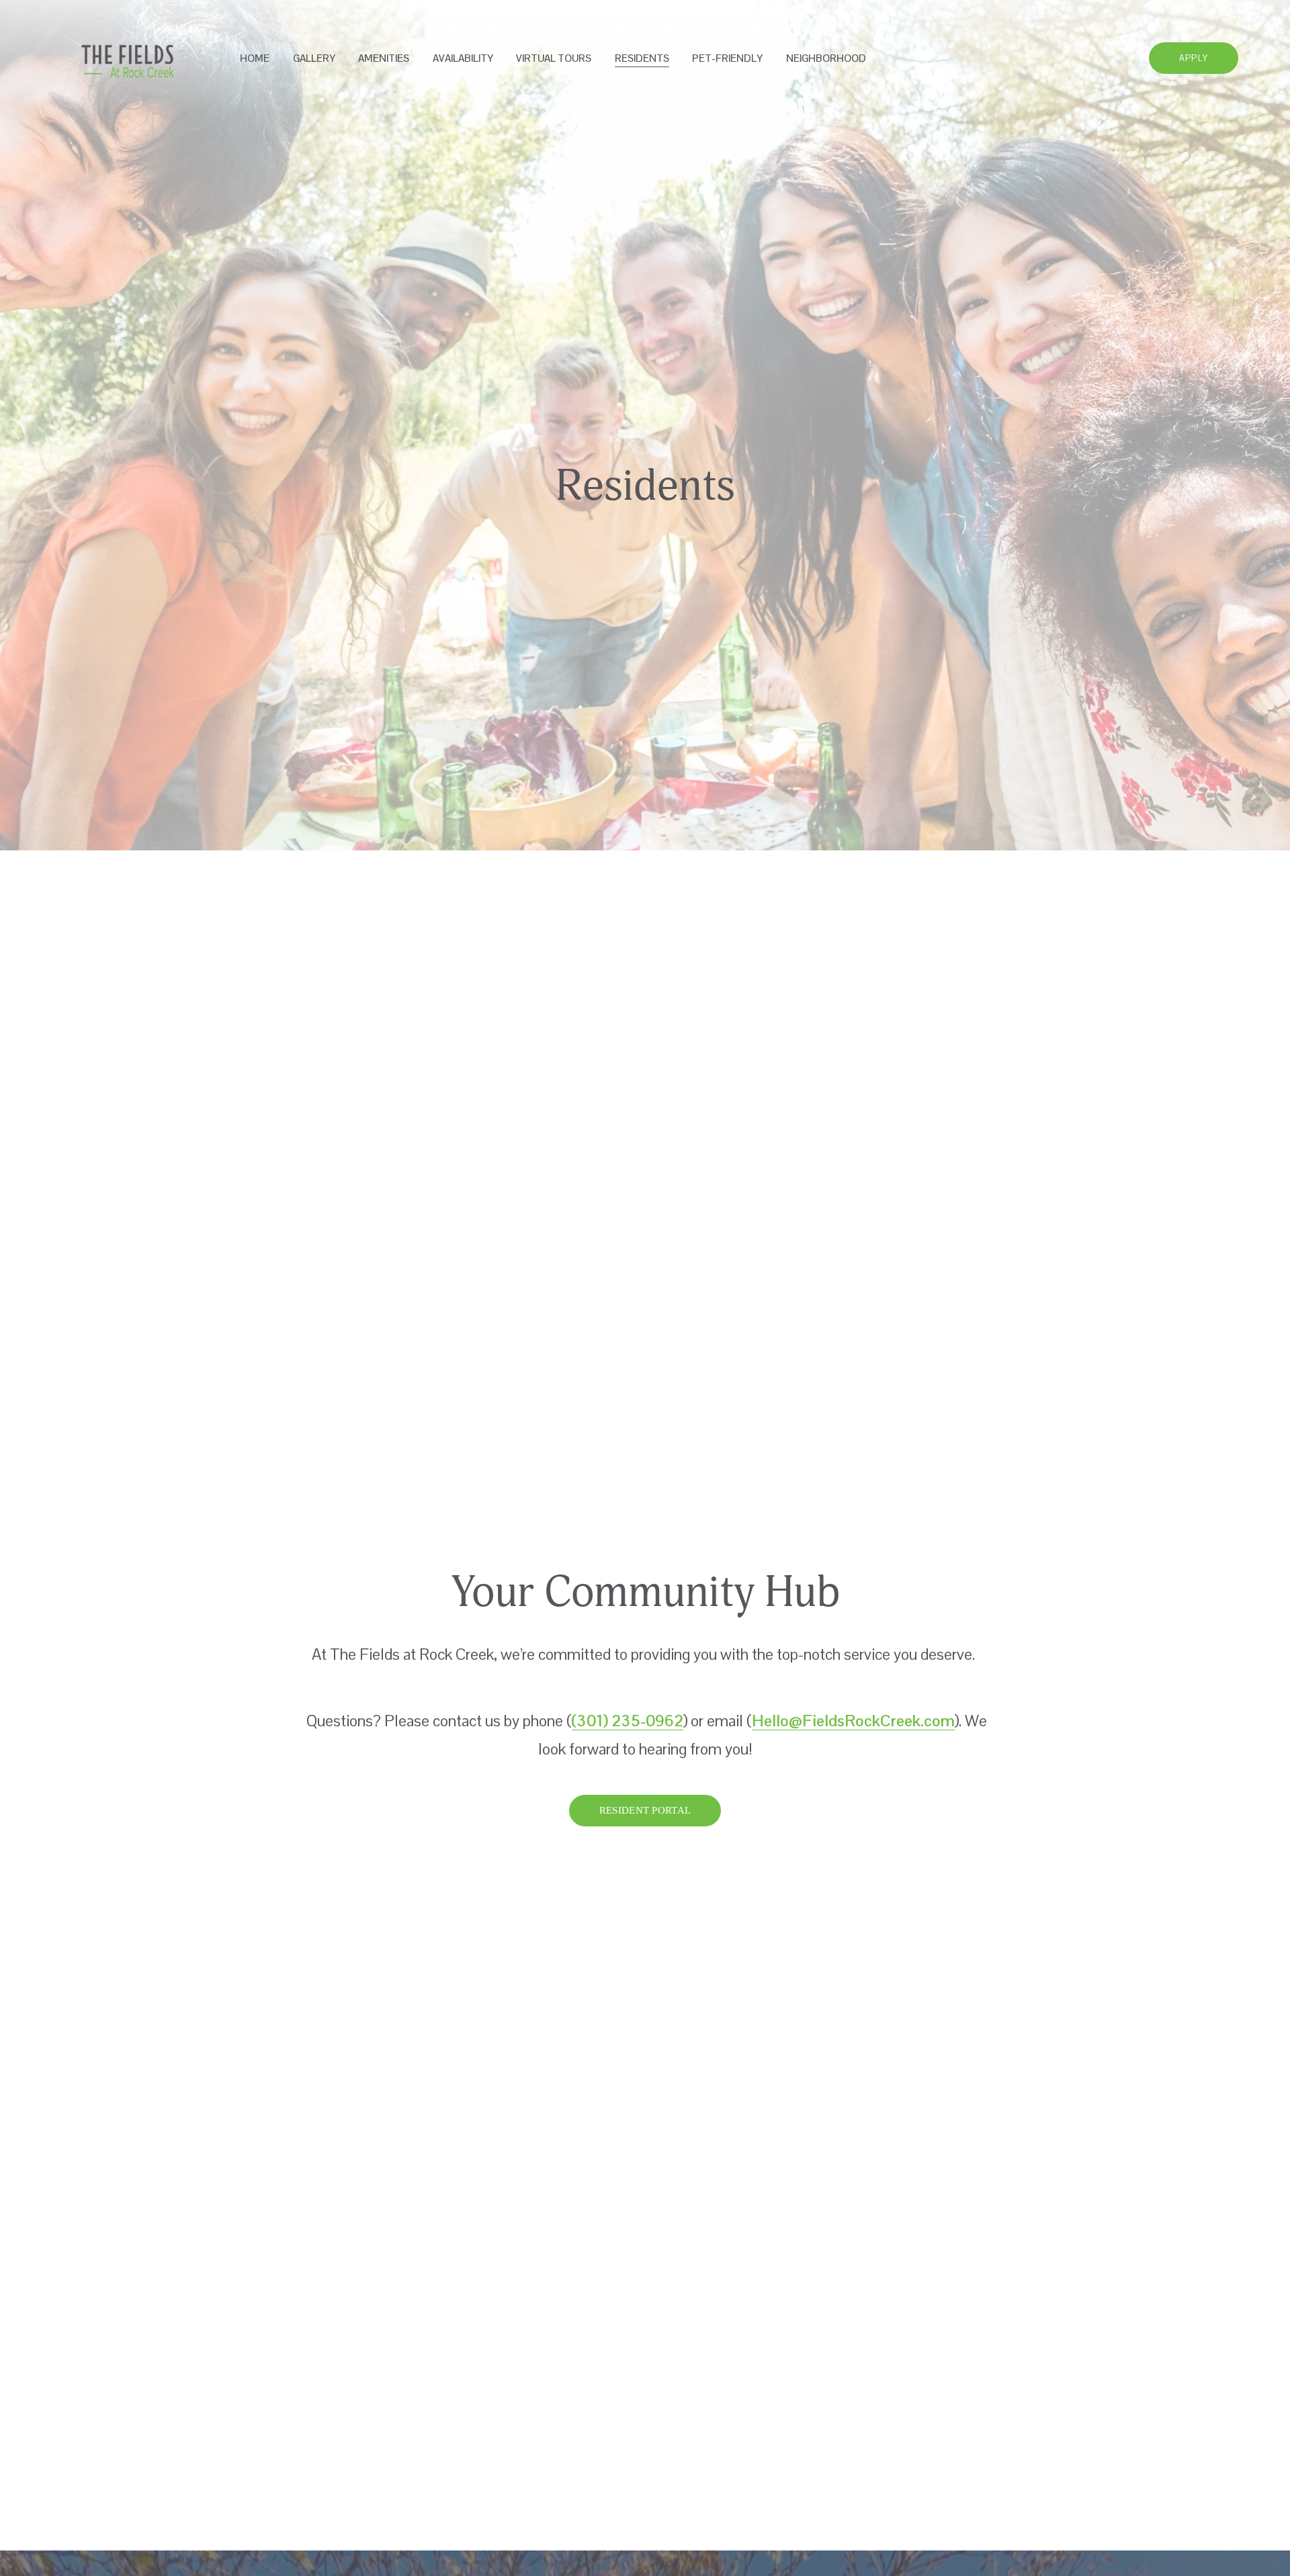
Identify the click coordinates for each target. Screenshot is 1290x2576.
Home (255, 58)
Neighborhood (826, 58)
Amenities (384, 58)
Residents (642, 58)
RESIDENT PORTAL (645, 1810)
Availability (463, 58)
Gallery (314, 58)
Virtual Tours (554, 58)
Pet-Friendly (727, 58)
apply (1194, 58)
